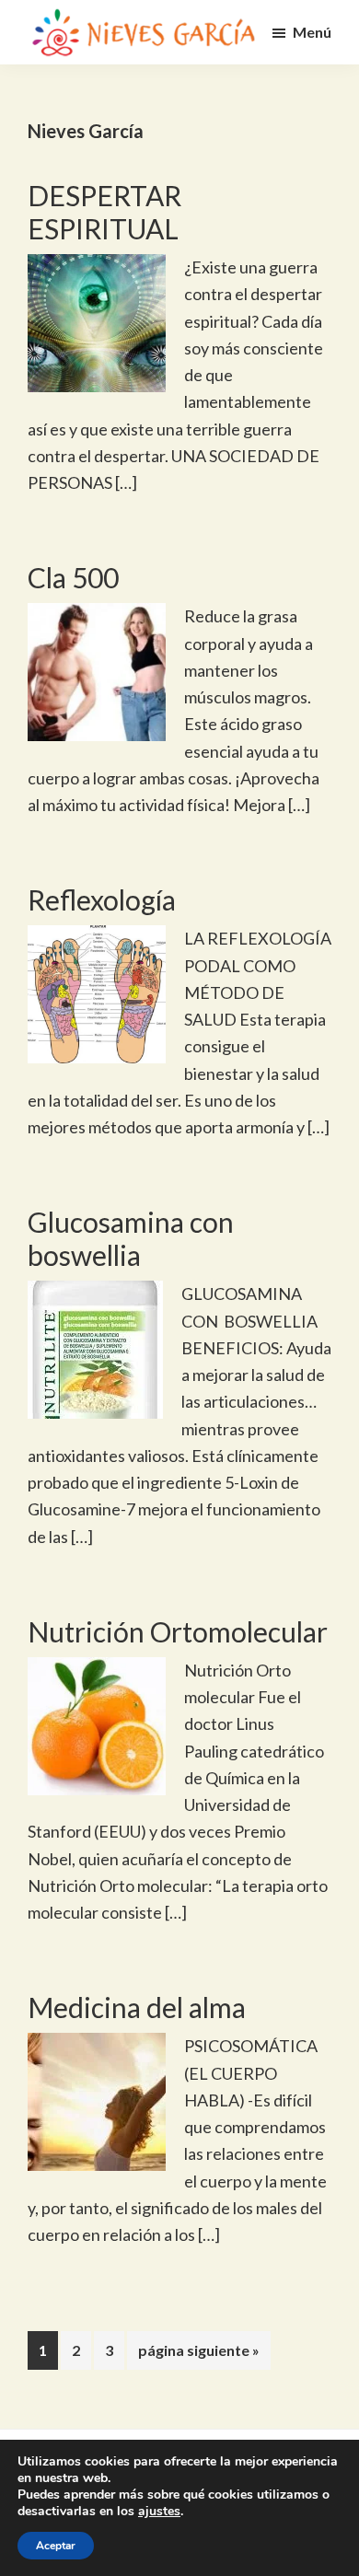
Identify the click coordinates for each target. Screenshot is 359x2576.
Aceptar (56, 2546)
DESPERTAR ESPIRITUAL (104, 212)
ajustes (159, 2512)
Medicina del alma (137, 2007)
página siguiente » (198, 2355)
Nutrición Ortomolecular (178, 1631)
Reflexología (102, 899)
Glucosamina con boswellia (131, 1238)
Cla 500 (73, 577)
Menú (312, 32)
